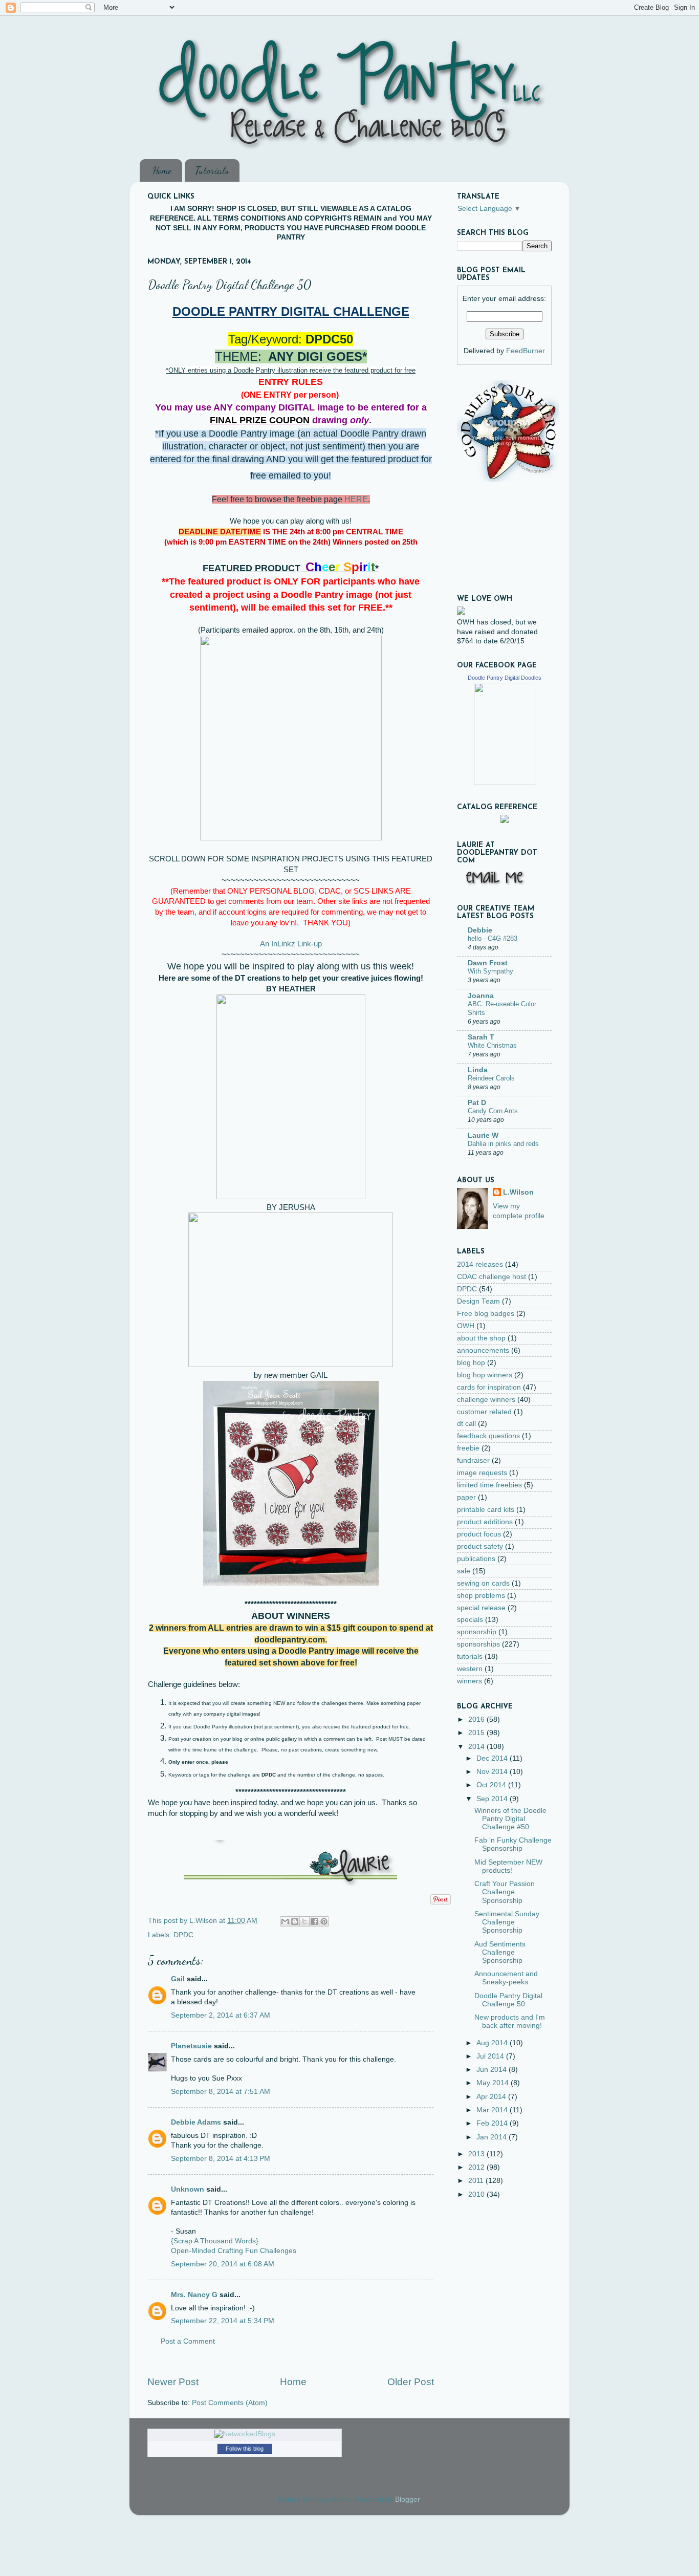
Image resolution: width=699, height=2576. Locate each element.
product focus (479, 1534)
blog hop (471, 1363)
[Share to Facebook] (314, 1921)
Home (162, 170)
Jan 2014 (493, 2137)
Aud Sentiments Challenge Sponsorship (500, 1952)
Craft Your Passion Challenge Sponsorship (505, 1892)
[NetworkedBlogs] (245, 2434)
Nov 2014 (493, 1772)
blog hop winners (485, 1375)
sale (464, 1571)
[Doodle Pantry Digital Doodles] (505, 783)
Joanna (481, 996)
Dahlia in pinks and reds (503, 1144)
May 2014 (494, 2083)
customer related (484, 1412)
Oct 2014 (492, 1785)
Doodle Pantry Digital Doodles (505, 678)
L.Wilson (518, 1192)
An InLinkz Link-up (291, 944)
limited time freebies (489, 1485)
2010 (477, 2194)
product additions (485, 1522)
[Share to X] (304, 1921)
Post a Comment (188, 2341)
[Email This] (285, 1921)
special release (481, 1608)
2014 (477, 1747)
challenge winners (486, 1400)
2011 (477, 2181)
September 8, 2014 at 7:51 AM (221, 2092)
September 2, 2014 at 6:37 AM (221, 2015)
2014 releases (480, 1264)
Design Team (478, 1301)
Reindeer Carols (491, 1078)
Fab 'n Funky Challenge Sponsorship (513, 1844)
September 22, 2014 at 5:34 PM (223, 2321)
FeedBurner (526, 351)
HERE (356, 499)
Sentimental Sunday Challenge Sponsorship (507, 1922)
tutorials (470, 1657)
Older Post (411, 2382)
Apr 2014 (492, 2097)
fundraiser (473, 1460)
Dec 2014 (493, 1758)
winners (469, 1681)
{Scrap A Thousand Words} (215, 2241)
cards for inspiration (489, 1387)
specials (470, 1620)
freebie (468, 1448)
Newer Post (173, 2382)
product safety (480, 1546)
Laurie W (483, 1135)
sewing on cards (483, 1583)
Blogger (407, 2499)
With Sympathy (490, 971)
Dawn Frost (488, 963)
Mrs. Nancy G (194, 2295)
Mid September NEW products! (508, 1866)
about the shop (481, 1338)
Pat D (477, 1103)
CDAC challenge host (492, 1277)
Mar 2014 (493, 2110)
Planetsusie (191, 2046)
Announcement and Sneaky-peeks (506, 1978)
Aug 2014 (493, 2043)
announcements (483, 1350)
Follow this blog (245, 2449)
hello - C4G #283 (493, 938)
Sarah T (481, 1037)
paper (466, 1497)
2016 (477, 1719)
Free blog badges (486, 1314)
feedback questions (488, 1436)
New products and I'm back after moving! (510, 2021)
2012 (477, 2167)
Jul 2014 (491, 2056)
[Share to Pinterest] (324, 1921)
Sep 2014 (493, 1799)
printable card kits (486, 1510)
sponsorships (478, 1644)
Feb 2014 (493, 2123)
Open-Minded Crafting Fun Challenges (234, 2251)
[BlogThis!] (295, 1921)
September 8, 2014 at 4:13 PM (221, 2159)
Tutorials (212, 170)
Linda (478, 1070)
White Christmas (492, 1045)
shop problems (481, 1596)
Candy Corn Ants (493, 1111)
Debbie (480, 930)
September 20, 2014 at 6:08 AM (223, 2264)
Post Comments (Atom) (230, 2403)
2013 (477, 2154)
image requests (482, 1473)
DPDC (183, 1935)
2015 (477, 1733)
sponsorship (477, 1632)
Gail (178, 1979)
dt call (466, 1424)
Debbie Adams (196, 2122)
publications (476, 1559)
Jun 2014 (493, 2070)
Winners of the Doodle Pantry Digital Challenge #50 (510, 1819)
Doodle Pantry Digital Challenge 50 (508, 2000)
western (470, 1669)
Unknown (188, 2189)
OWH (466, 1326)
